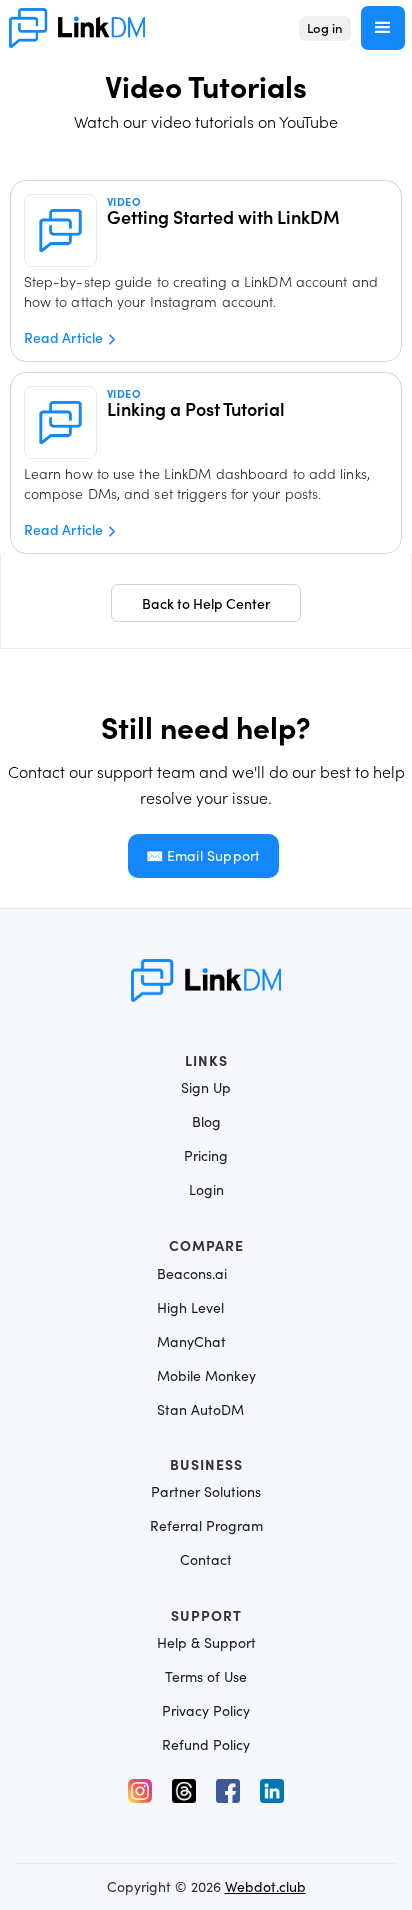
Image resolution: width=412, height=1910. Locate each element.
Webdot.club (265, 1886)
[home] (77, 27)
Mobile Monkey (206, 1375)
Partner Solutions (206, 1492)
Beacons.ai (192, 1273)
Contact (206, 1560)
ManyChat (191, 1341)
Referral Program (206, 1526)
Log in (325, 27)
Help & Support (206, 1643)
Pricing (206, 1156)
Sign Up (206, 1088)
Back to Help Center (206, 603)
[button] (383, 28)
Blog (206, 1122)
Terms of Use (206, 1677)
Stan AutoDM (200, 1409)
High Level (190, 1307)
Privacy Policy (206, 1711)
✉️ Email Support (203, 855)
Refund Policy (206, 1745)
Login (206, 1190)
